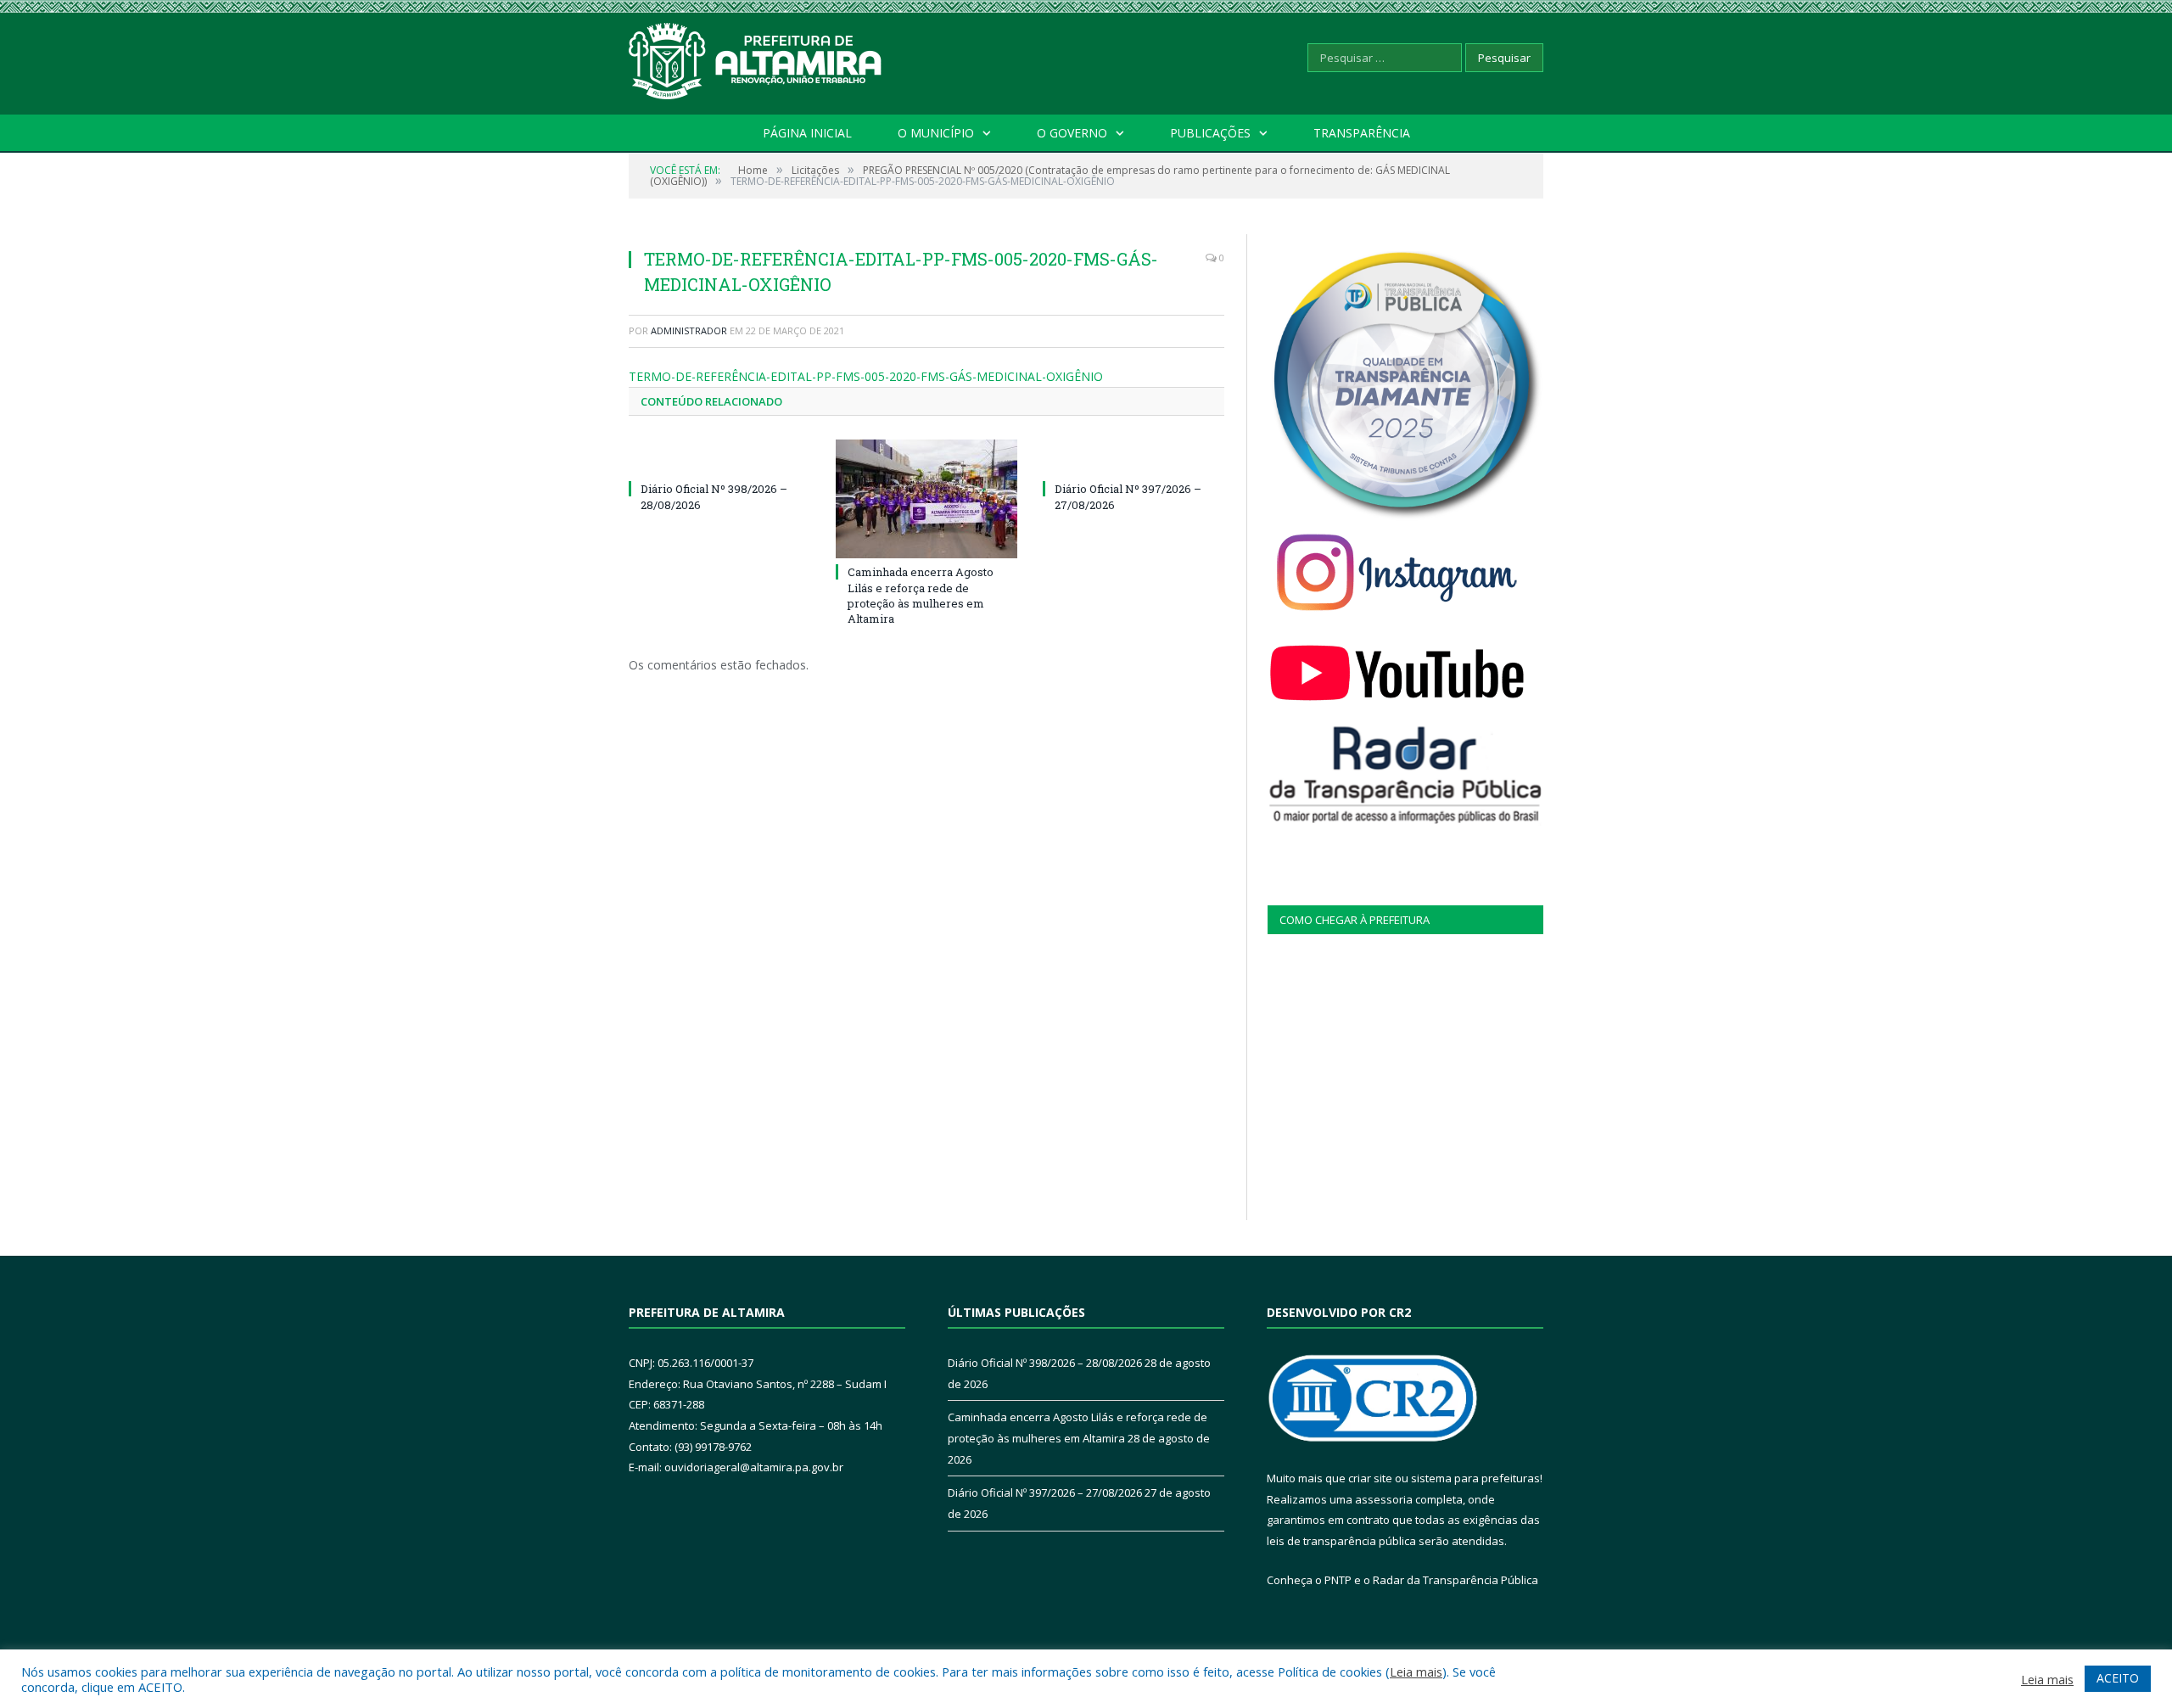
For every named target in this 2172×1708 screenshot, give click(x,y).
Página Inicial (807, 133)
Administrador (689, 330)
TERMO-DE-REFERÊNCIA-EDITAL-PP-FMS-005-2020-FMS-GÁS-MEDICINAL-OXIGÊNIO (866, 376)
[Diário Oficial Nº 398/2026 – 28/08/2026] (719, 457)
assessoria (1384, 1499)
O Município (936, 133)
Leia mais (1416, 1672)
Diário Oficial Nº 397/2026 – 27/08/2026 (1045, 1492)
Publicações (1210, 133)
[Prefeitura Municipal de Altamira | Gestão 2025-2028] (756, 57)
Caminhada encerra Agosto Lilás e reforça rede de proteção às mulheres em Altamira (921, 595)
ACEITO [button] (2118, 1678)
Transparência (1362, 133)
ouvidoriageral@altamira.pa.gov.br (754, 1467)
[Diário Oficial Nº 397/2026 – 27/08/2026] (1134, 457)
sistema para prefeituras (1475, 1478)
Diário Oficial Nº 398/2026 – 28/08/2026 (1045, 1363)
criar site (1370, 1478)
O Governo (1072, 133)
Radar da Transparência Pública (1455, 1580)
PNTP (1338, 1580)
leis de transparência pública (1341, 1541)
